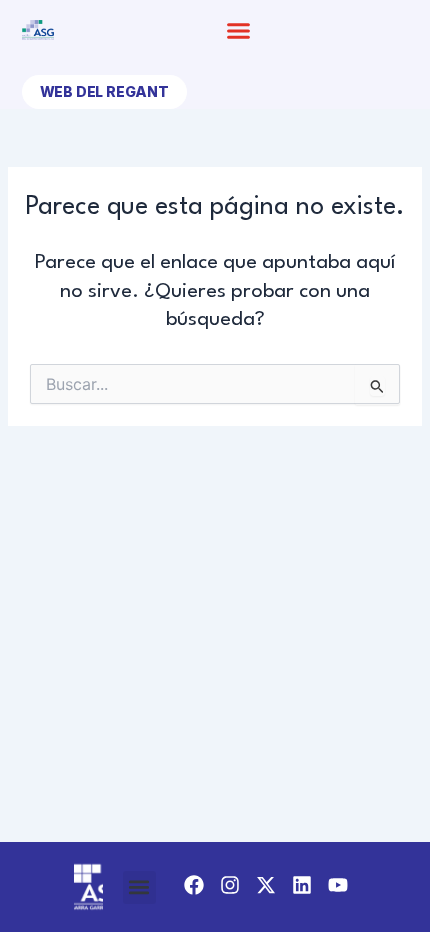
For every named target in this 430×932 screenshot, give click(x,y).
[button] (239, 30)
